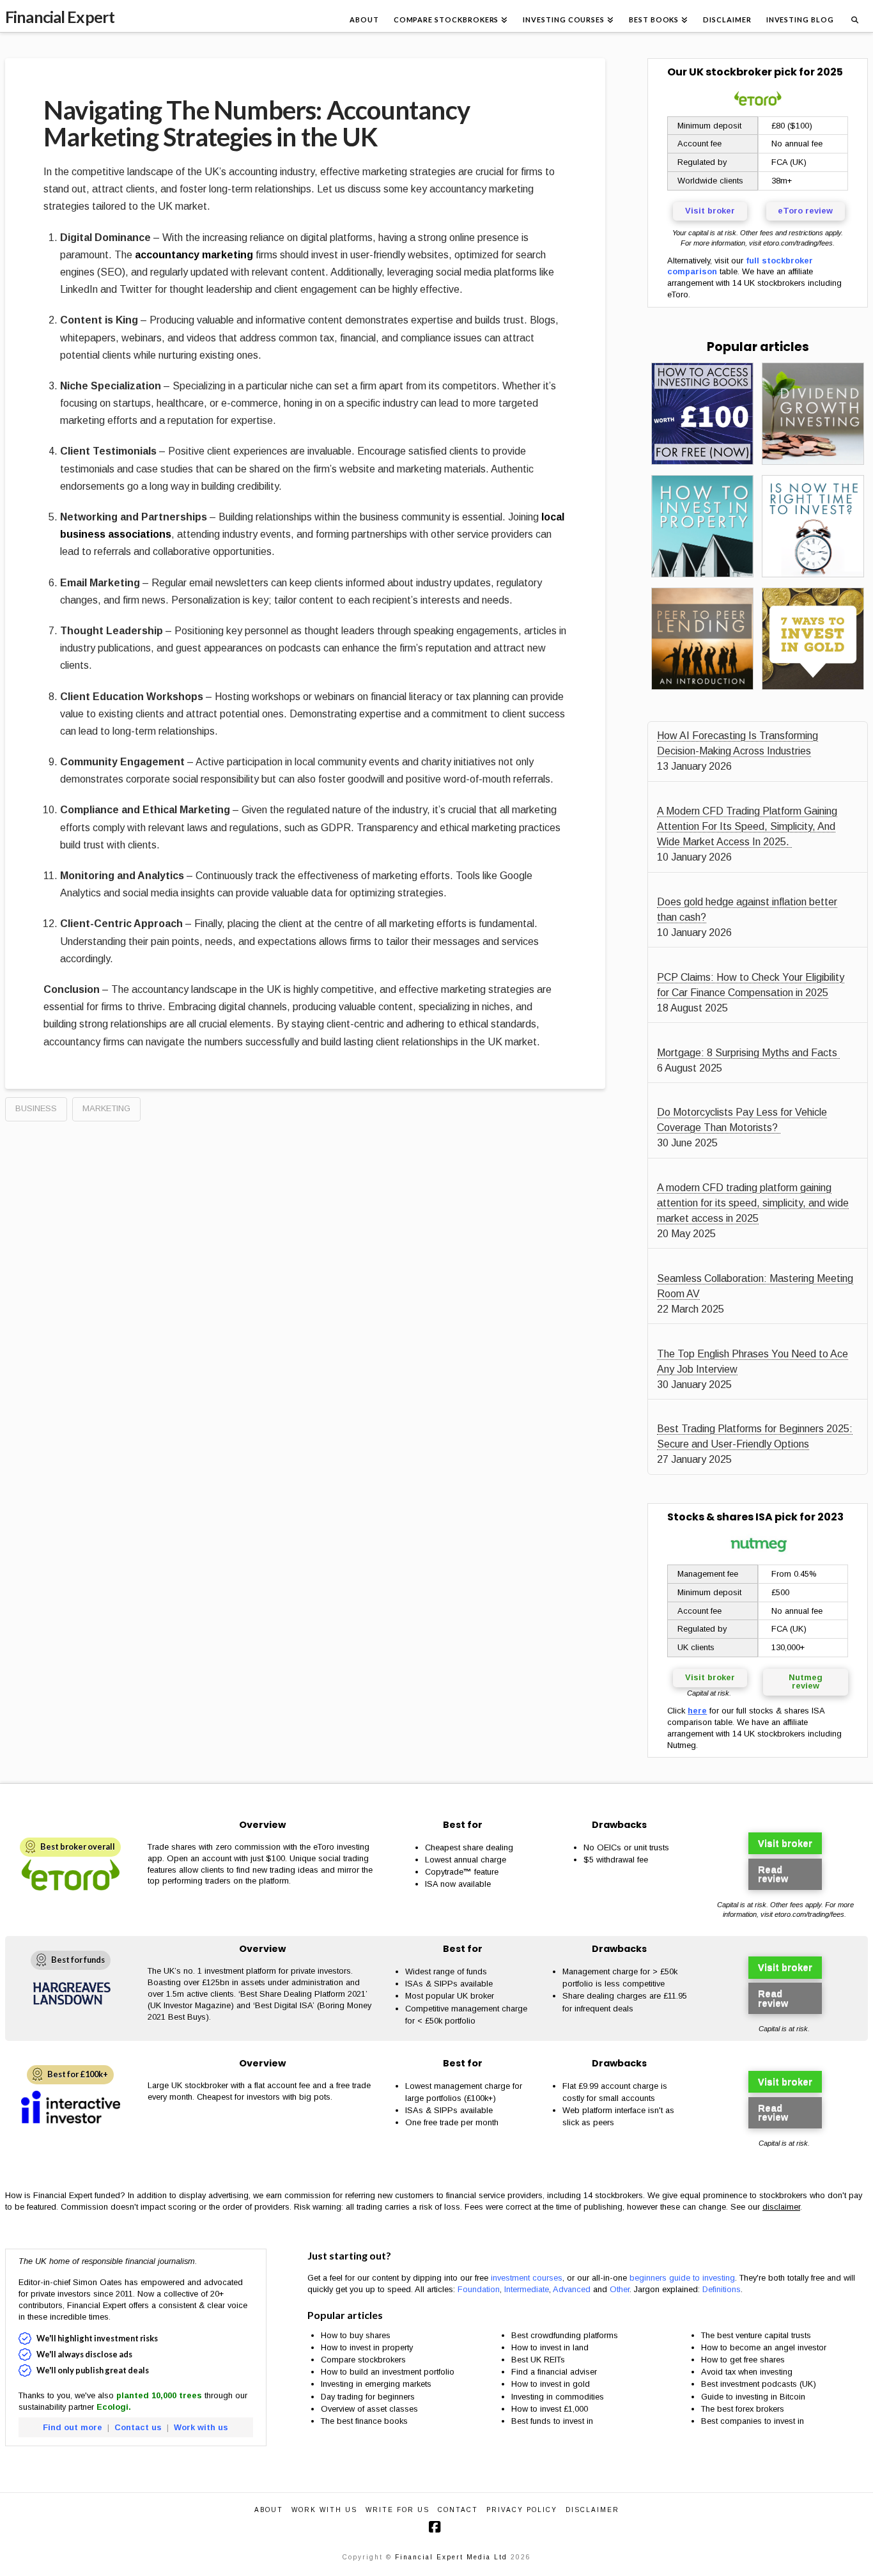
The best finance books (364, 2421)
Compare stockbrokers (363, 2360)
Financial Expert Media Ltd (451, 2557)
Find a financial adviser (554, 2372)
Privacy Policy (522, 2510)
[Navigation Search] (854, 16)
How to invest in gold (551, 2384)
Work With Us (324, 2510)
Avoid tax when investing (747, 2372)
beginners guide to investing (682, 2278)
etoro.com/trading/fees (798, 243)
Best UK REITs (538, 2360)
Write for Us (398, 2510)
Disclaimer (592, 2510)
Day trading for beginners (368, 2397)
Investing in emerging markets (376, 2384)
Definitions (722, 2289)
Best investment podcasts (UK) (759, 2384)
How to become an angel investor (764, 2347)
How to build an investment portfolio (388, 2372)
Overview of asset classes (369, 2409)
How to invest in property (367, 2347)
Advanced (572, 2289)
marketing (106, 1108)
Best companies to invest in (753, 2421)
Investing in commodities (558, 2397)
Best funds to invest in (552, 2421)
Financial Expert (60, 17)
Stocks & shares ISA (720, 1517)
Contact (458, 2510)
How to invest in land (550, 2347)
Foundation (479, 2289)
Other (620, 2289)
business (36, 1108)
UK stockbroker (730, 72)
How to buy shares (356, 2335)
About (269, 2510)
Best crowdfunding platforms (565, 2335)
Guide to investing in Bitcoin (753, 2397)
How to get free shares (743, 2360)
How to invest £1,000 (550, 2409)
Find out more (73, 2427)
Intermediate (527, 2289)
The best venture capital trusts (757, 2335)
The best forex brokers (743, 2409)
